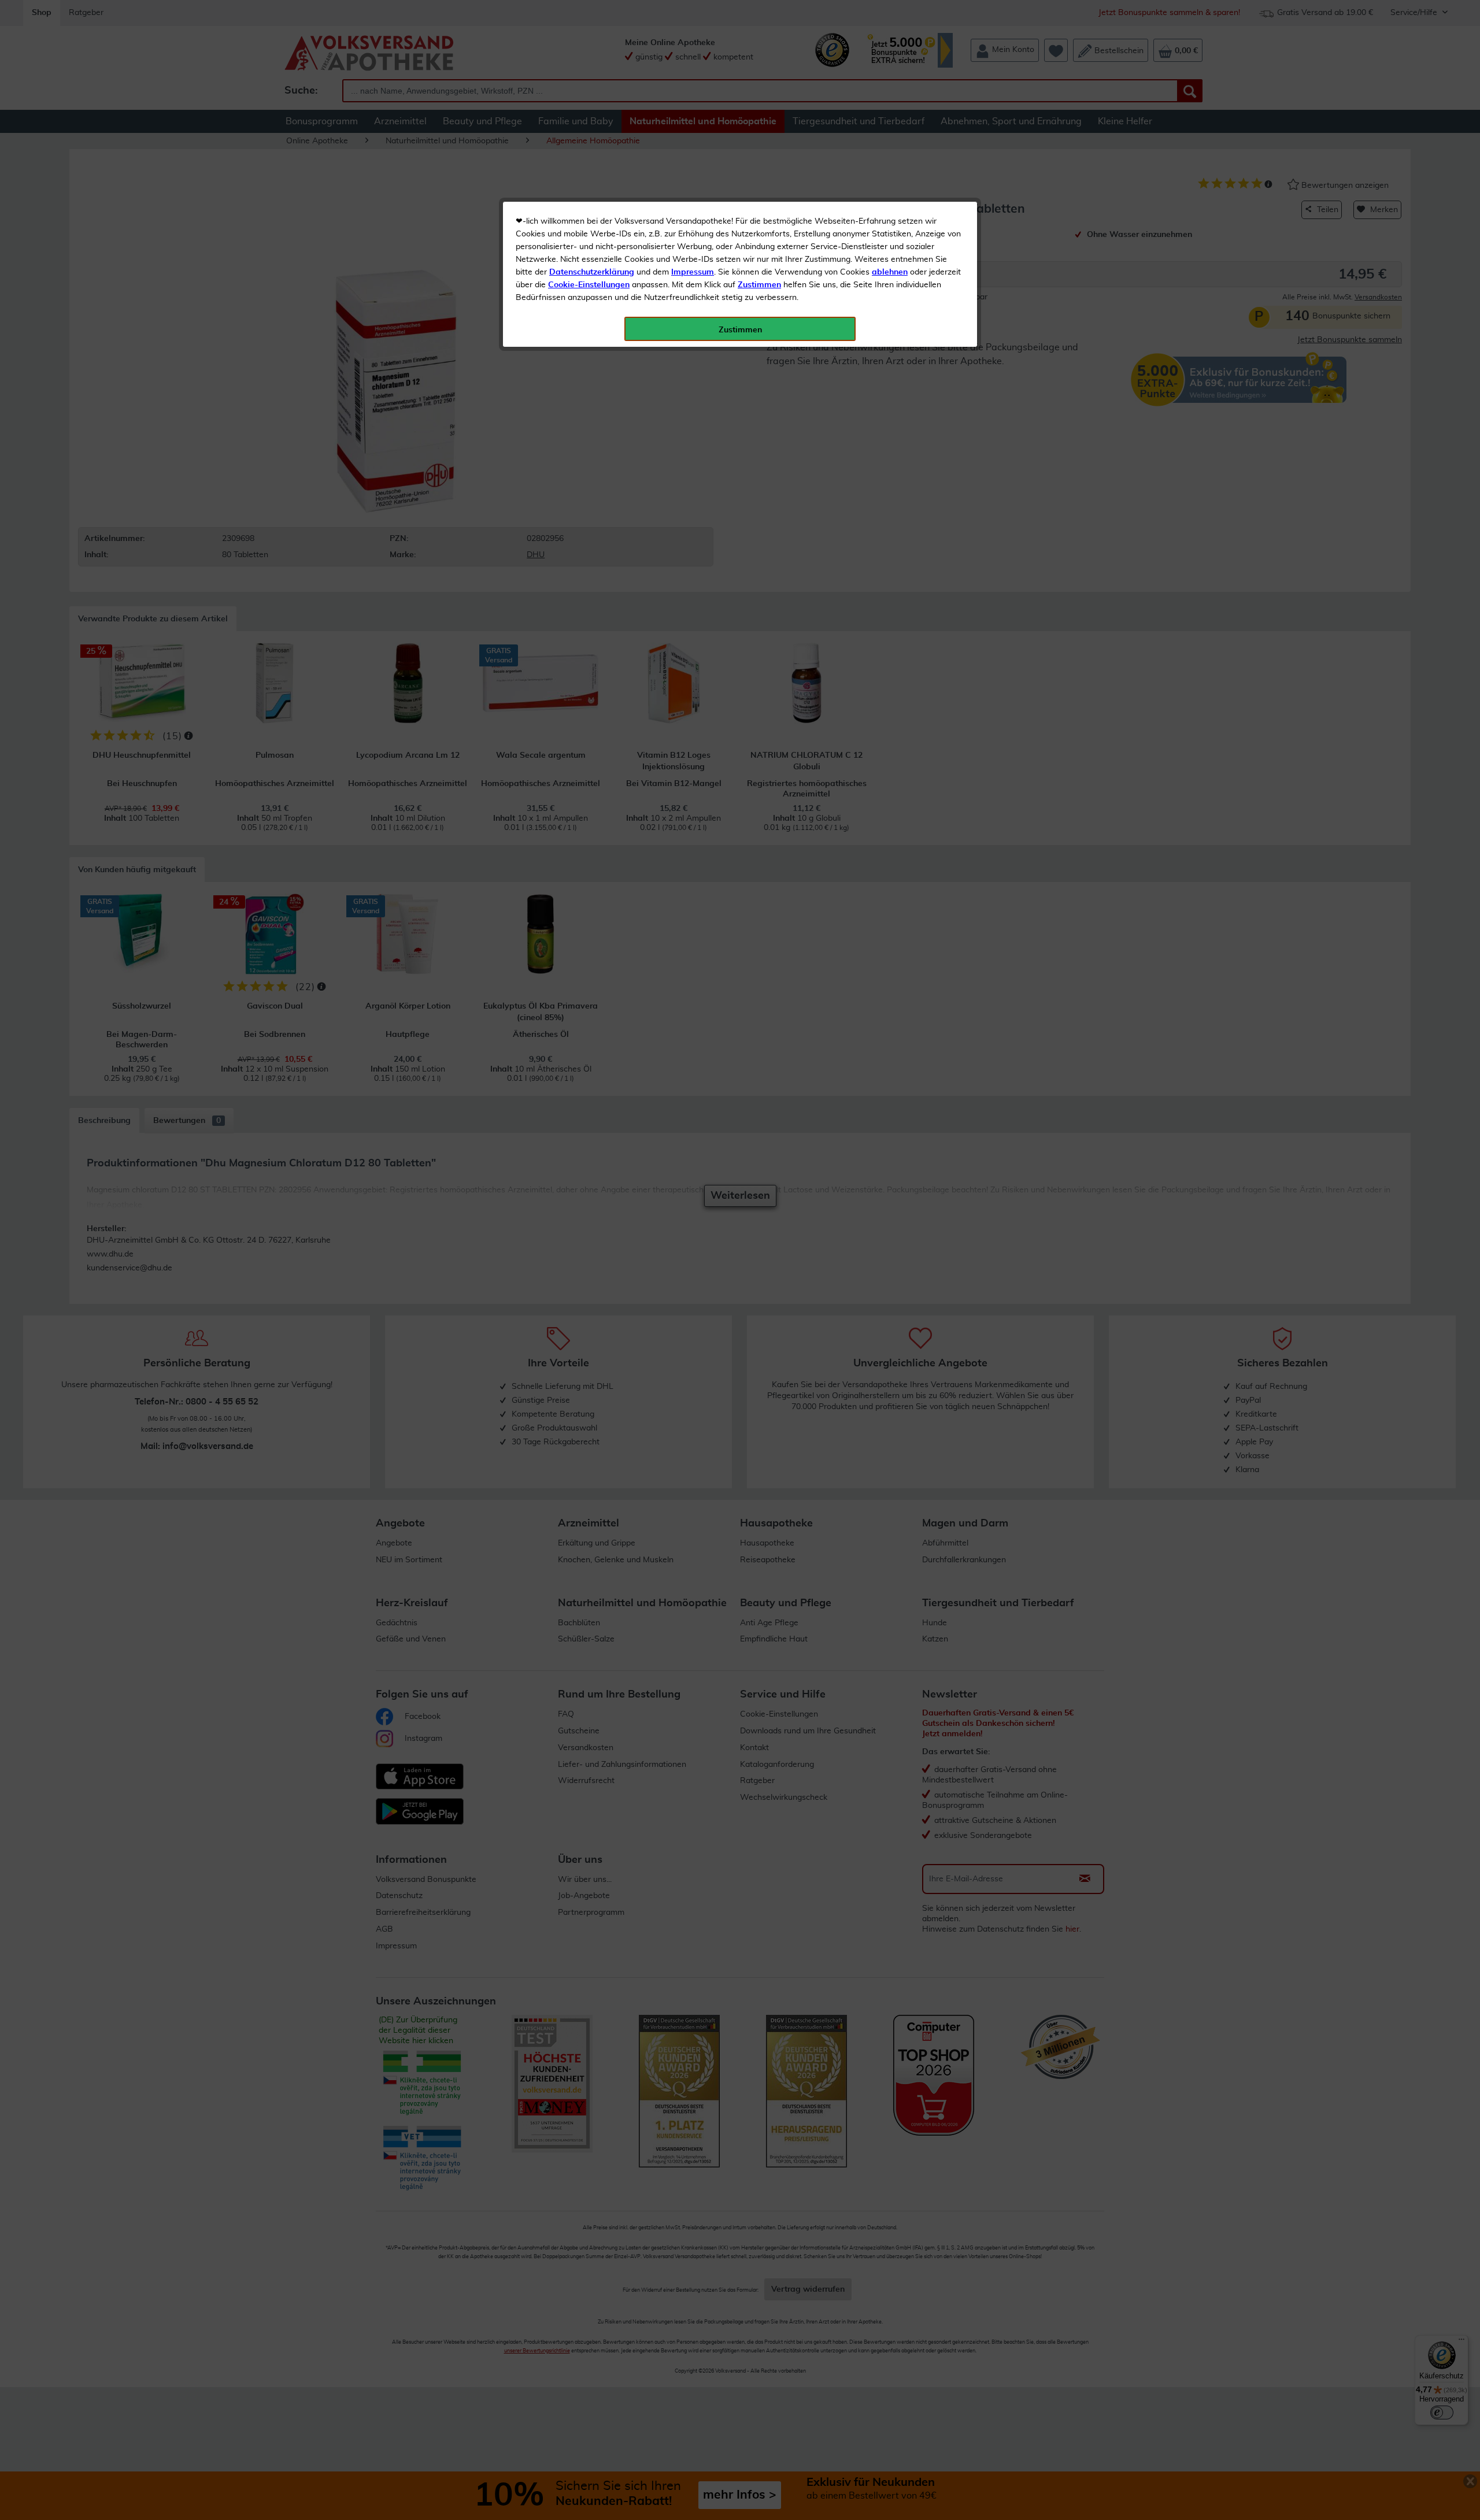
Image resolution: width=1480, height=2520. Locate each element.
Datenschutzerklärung (592, 272)
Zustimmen (759, 285)
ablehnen (890, 272)
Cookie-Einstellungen (589, 285)
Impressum (693, 272)
